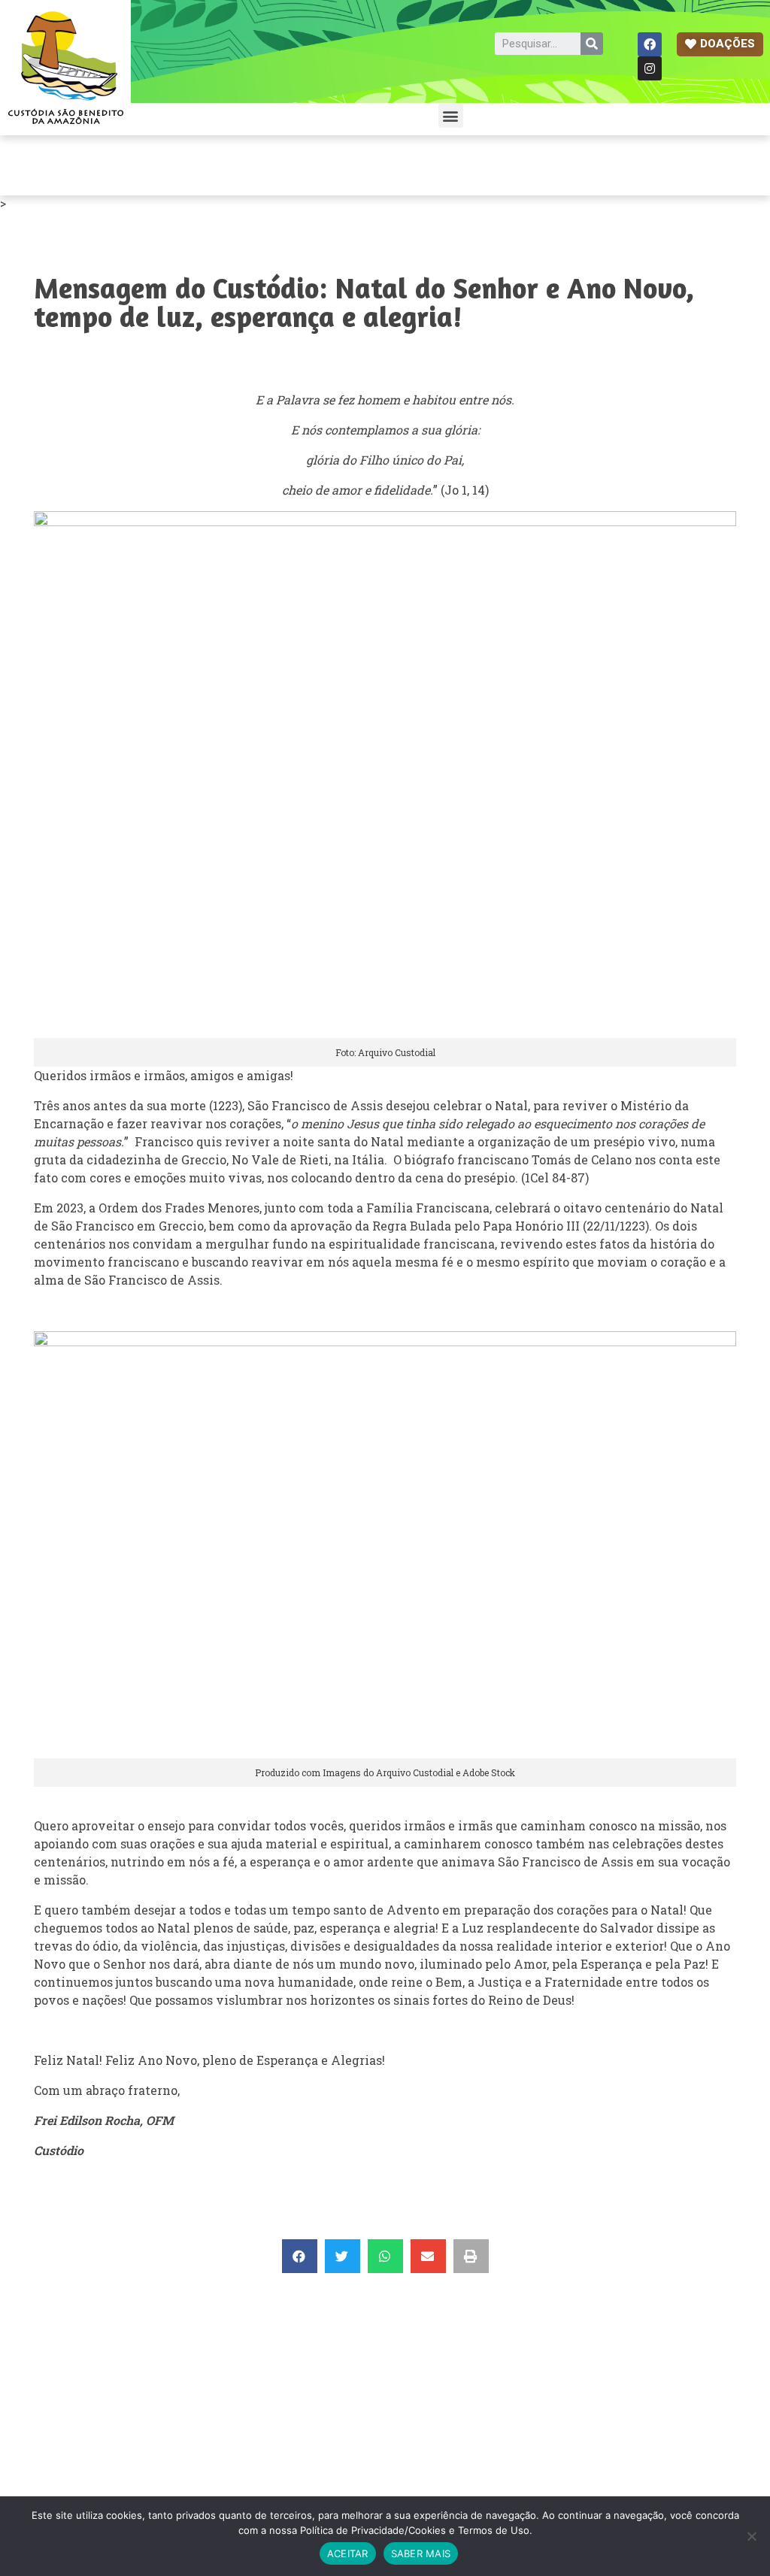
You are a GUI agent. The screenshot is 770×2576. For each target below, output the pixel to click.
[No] (751, 2536)
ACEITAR (348, 2553)
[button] (720, 44)
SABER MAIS (421, 2553)
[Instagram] (650, 68)
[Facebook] (650, 44)
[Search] (592, 44)
